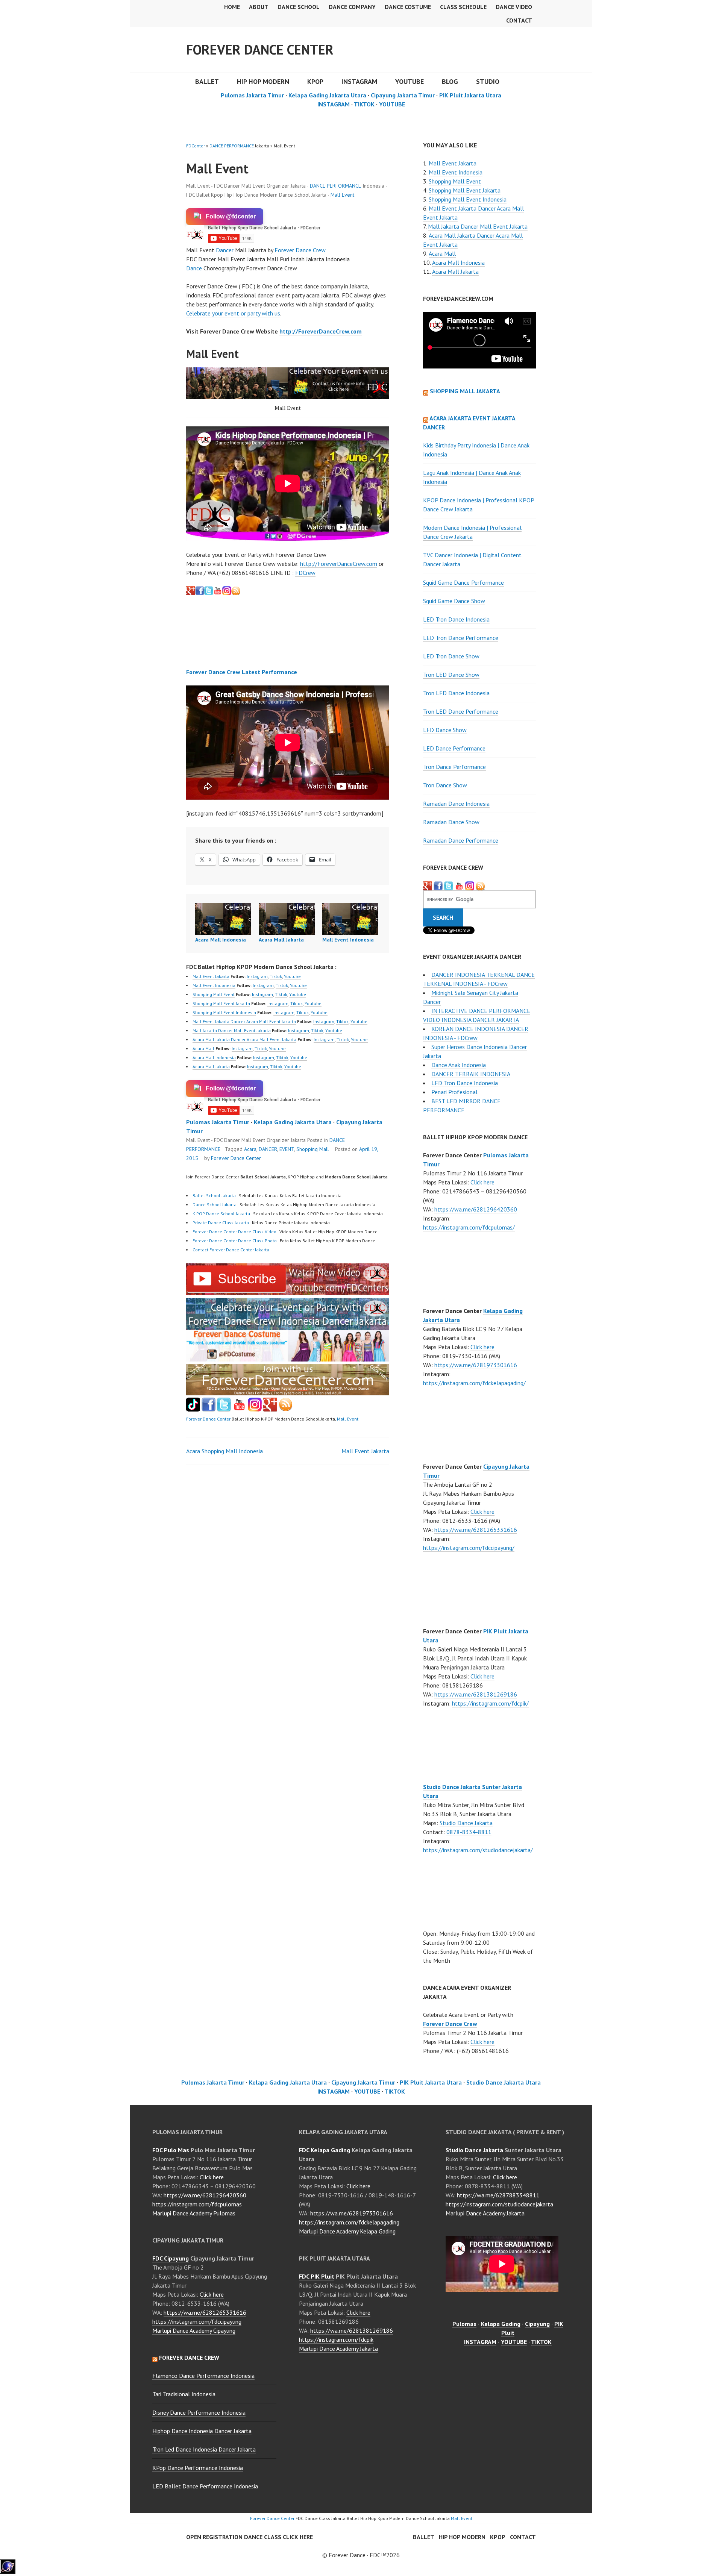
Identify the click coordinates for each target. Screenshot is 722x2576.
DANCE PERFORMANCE (232, 146)
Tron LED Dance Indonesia (456, 693)
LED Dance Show (445, 730)
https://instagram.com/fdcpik (336, 2339)
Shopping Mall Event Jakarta (221, 1003)
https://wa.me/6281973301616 (476, 1365)
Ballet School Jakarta (214, 1196)
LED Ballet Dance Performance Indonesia (205, 2486)
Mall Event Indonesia (348, 940)
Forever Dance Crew (300, 250)
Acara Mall (203, 1048)
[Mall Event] (288, 1293)
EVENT (287, 1149)
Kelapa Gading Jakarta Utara (327, 95)
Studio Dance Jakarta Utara (504, 2082)
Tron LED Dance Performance (461, 711)
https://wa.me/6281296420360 (476, 1209)
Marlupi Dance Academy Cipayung (194, 2330)
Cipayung (537, 2324)
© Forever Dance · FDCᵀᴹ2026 (361, 2555)
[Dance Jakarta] (191, 593)
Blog (450, 81)
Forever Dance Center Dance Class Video (234, 1232)
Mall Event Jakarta (211, 976)
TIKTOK (364, 104)
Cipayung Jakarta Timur (403, 95)
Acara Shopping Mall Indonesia (224, 1451)
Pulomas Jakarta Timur (252, 95)
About (259, 7)
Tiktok (276, 976)
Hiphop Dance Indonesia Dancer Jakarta (202, 2431)
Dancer (225, 250)
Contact (519, 20)
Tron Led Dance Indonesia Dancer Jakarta (204, 2449)
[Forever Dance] (288, 1325)
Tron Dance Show (445, 785)
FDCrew (305, 573)
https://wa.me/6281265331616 (476, 1530)
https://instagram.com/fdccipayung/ (469, 1548)
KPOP (315, 81)
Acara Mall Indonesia (221, 940)
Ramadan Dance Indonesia (456, 804)
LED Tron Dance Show (451, 656)
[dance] (288, 1359)
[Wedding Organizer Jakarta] (218, 593)
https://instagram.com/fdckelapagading (349, 2222)
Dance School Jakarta (215, 1205)
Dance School (299, 7)
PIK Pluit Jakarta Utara (470, 95)
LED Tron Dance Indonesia (456, 619)
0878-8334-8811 (469, 1832)
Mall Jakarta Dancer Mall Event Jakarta (232, 1030)
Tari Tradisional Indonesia (184, 2394)
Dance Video (514, 7)
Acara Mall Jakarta (281, 940)
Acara (250, 1149)
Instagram (257, 976)
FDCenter (196, 146)
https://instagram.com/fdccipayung (197, 2321)
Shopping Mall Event (214, 994)
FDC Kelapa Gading (325, 2150)
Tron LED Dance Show (451, 675)
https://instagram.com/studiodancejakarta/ (478, 1850)
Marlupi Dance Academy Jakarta (338, 2349)
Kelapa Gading (501, 2324)
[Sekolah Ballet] (239, 1409)
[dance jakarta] (236, 593)
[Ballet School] (209, 1409)
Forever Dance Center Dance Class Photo (235, 1241)
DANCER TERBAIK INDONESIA (471, 1074)
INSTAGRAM (359, 81)
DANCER (268, 1149)
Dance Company (352, 7)
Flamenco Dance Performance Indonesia (203, 2376)
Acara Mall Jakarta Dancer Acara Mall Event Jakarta (244, 1039)
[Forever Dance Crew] (204, 593)
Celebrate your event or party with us (233, 313)
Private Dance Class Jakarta (221, 1223)
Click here (482, 1182)
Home (232, 7)
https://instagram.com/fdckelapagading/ (474, 1383)
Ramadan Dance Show (451, 822)
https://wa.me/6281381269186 (476, 1694)
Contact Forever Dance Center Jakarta (231, 1250)
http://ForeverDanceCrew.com (321, 331)
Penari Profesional (454, 1092)
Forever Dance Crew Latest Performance (242, 672)
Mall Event (342, 195)
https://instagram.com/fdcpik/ (490, 1703)
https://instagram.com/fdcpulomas (197, 2204)
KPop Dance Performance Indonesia (198, 2468)
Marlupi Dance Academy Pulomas (194, 2213)
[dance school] (288, 1393)
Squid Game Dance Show (454, 601)
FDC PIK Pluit (317, 2276)
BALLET (207, 81)
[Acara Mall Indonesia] (223, 919)
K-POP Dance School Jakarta (221, 1214)
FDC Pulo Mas (171, 2150)
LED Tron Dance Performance (461, 638)
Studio (488, 81)
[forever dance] (288, 383)
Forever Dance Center (260, 49)
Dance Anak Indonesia (459, 1065)
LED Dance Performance (454, 748)
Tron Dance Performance (454, 767)
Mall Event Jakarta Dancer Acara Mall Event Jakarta (244, 1021)
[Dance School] (224, 1409)
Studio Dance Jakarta (466, 1823)
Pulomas (464, 2324)
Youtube (292, 976)
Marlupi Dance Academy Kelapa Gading (347, 2231)
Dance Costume (408, 7)
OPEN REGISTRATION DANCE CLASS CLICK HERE (250, 2537)
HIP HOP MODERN (263, 81)
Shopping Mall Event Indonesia (224, 1012)
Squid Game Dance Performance (463, 582)
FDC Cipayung (171, 2258)
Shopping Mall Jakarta (465, 391)
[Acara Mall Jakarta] (287, 919)
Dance (194, 268)
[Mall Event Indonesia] (350, 919)
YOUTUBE (410, 81)
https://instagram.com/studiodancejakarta (499, 2204)
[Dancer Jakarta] (227, 593)
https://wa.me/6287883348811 (498, 2195)
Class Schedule (463, 7)
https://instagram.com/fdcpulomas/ (469, 1227)
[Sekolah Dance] (286, 1409)
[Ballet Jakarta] (255, 1409)
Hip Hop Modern (462, 2537)
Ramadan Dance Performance (461, 840)
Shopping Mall (313, 1149)
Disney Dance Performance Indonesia (199, 2412)
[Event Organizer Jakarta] (449, 886)
